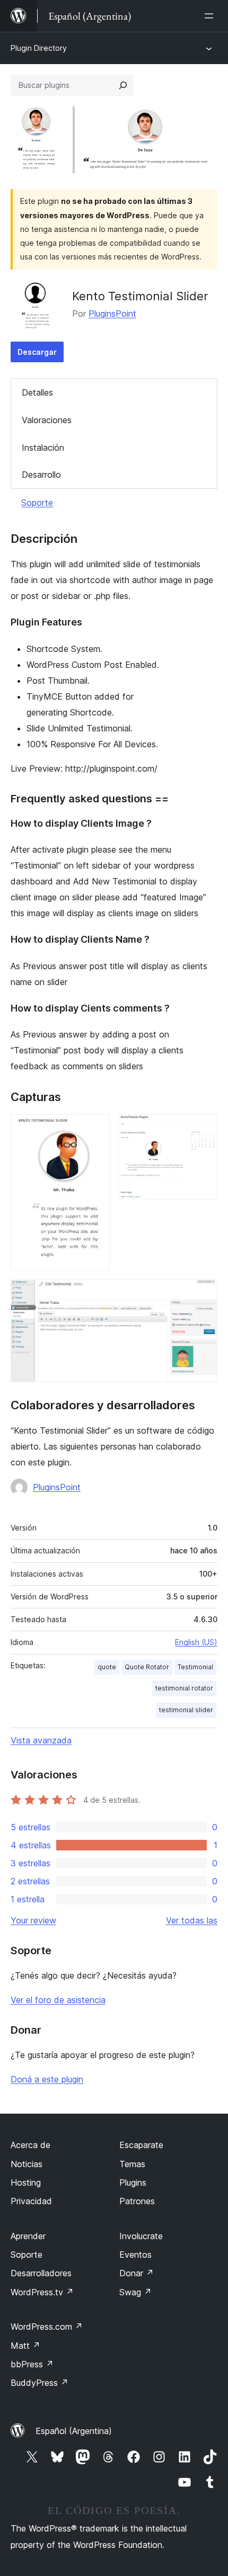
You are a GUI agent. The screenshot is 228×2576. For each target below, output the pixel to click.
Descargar (37, 352)
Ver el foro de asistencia (58, 2000)
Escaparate (141, 2145)
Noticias (27, 2164)
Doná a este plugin (47, 2079)
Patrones (137, 2201)
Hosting (26, 2183)
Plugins (133, 2183)
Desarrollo (41, 475)
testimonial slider (186, 1710)
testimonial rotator (184, 1688)
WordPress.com (47, 2327)
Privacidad (31, 2201)
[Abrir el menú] (211, 16)
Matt (25, 2346)
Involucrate (141, 2236)
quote (107, 1667)
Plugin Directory (39, 48)
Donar (137, 2273)
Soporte (37, 503)
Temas (132, 2164)
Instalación (43, 448)
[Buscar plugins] (123, 85)
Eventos (135, 2255)
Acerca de (30, 2145)
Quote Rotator (147, 1667)
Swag (135, 2292)
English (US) (196, 1642)
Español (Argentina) (74, 2431)
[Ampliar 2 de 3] (203, 1129)
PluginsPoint (112, 314)
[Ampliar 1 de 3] (95, 1129)
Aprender (28, 2236)
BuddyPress (40, 2383)
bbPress (32, 2364)
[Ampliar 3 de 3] (203, 1294)
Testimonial (195, 1667)
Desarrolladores (41, 2273)
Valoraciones (47, 420)
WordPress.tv (42, 2292)
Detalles (37, 392)
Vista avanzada (41, 1740)
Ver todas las (192, 1920)
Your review (33, 1920)
